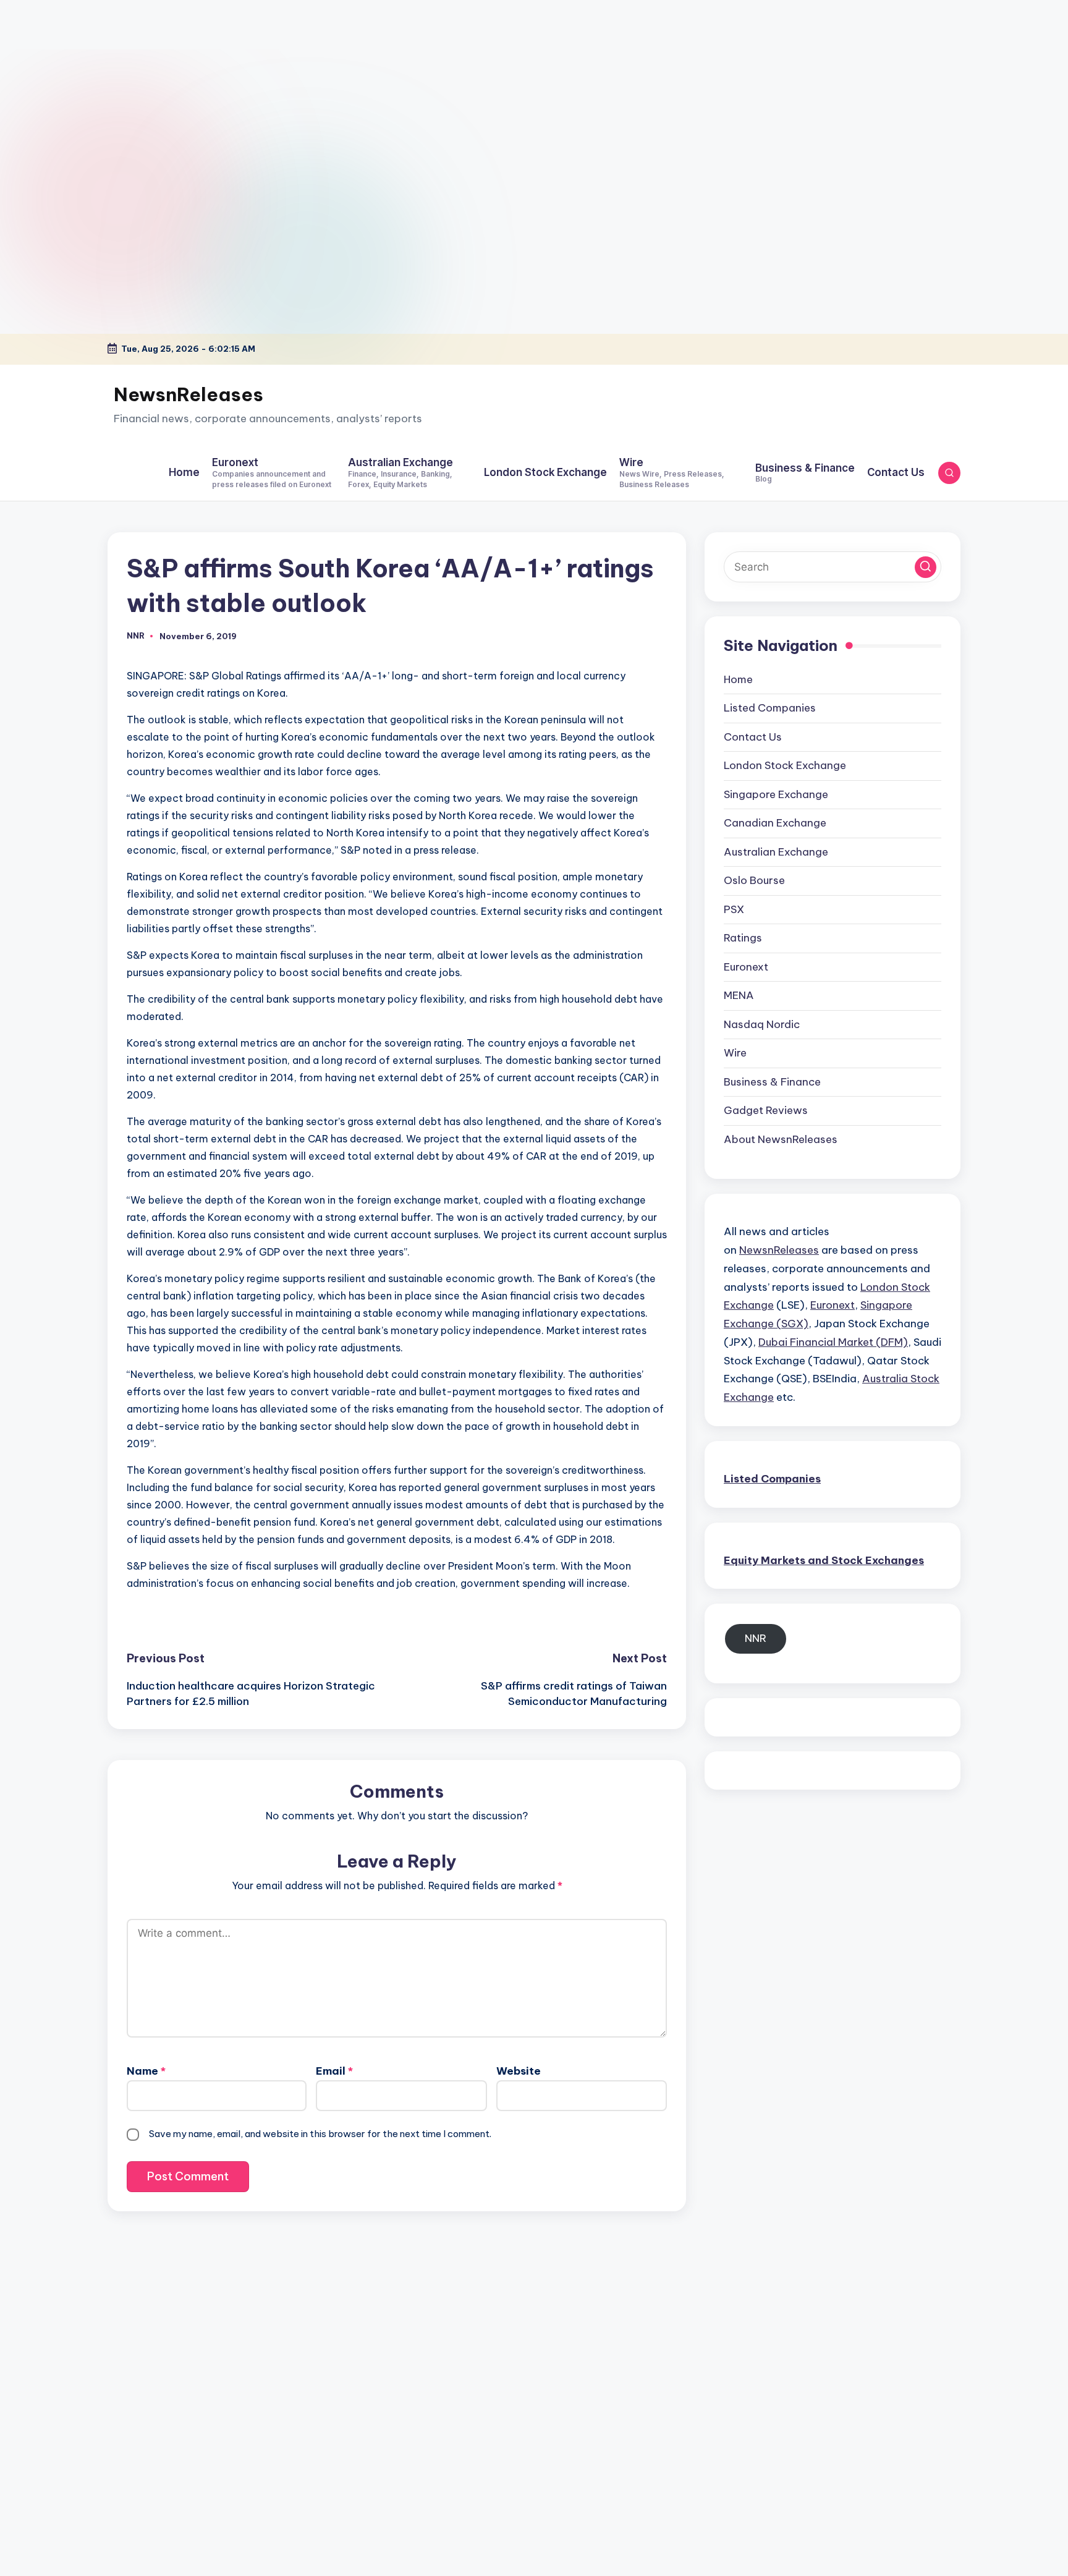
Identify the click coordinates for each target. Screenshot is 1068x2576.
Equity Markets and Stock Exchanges (824, 1560)
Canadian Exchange (775, 823)
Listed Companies (770, 708)
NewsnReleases (189, 394)
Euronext (746, 966)
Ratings (743, 938)
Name (146, 2071)
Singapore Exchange (776, 794)
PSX (734, 909)
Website (519, 2071)
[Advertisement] (77, 77)
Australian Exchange (776, 851)
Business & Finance (772, 1081)
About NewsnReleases (781, 1139)
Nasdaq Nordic (762, 1024)
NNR (756, 1638)
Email (334, 2071)
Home (738, 679)
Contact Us (753, 736)
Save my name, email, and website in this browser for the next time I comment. (320, 2134)
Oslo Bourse (754, 880)
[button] (926, 567)
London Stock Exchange (785, 765)
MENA (739, 995)
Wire (735, 1053)
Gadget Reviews (766, 1110)
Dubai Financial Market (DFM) (833, 1341)
